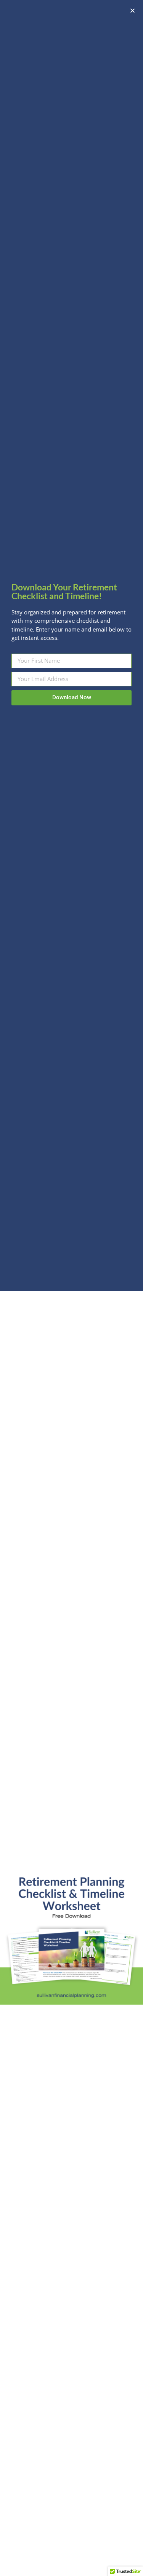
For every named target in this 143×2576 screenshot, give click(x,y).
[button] (133, 10)
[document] (71, 1288)
